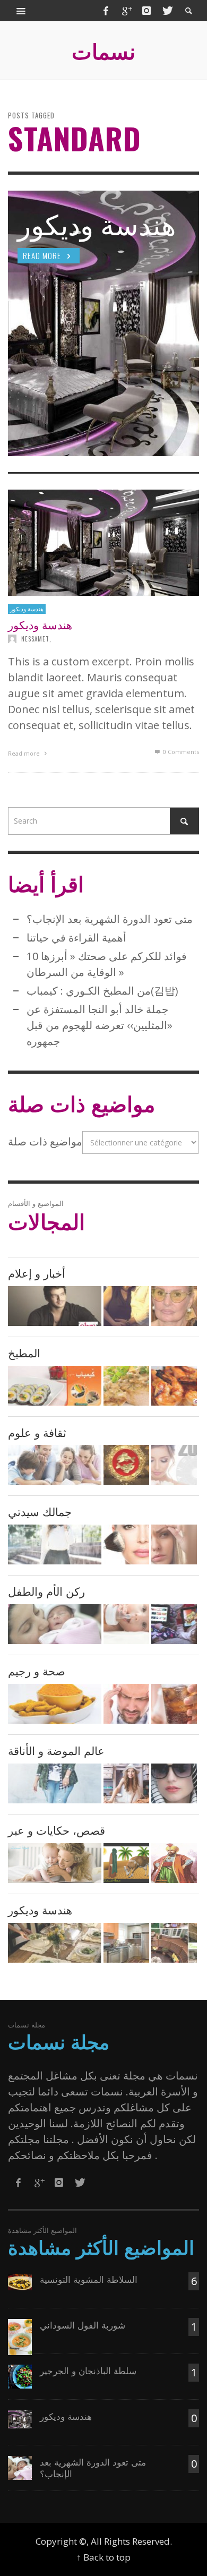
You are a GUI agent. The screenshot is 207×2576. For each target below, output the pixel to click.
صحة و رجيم (37, 1670)
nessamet (35, 639)
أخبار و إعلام (37, 1273)
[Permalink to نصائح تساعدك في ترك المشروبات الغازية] (174, 1704)
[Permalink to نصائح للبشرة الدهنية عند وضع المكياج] (126, 1544)
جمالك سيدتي (40, 1511)
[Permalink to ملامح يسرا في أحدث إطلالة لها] (174, 1306)
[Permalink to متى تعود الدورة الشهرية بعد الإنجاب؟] (55, 1624)
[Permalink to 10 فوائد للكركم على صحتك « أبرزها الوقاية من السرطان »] (55, 1704)
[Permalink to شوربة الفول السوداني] (20, 2336)
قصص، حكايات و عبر (57, 1830)
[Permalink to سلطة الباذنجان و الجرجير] (20, 2376)
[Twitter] (167, 11)
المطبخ (24, 1352)
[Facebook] (106, 11)
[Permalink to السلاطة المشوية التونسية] (20, 2281)
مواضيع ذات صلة (45, 1141)
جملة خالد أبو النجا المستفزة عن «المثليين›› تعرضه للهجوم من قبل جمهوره (100, 1025)
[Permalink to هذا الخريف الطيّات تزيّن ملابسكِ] (55, 1544)
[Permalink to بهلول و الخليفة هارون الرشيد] (174, 1863)
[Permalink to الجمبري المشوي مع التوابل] (174, 1386)
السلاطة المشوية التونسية (89, 2279)
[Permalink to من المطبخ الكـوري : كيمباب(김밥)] (55, 1386)
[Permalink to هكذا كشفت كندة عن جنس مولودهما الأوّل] (126, 1306)
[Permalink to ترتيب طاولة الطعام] (55, 1943)
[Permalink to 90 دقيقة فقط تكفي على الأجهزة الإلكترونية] (174, 1624)
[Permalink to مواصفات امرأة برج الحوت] (174, 1465)
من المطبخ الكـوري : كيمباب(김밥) (102, 991)
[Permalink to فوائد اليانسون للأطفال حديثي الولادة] (126, 1624)
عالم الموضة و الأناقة (56, 1750)
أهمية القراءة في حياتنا (76, 938)
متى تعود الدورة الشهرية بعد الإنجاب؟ (110, 919)
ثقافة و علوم (37, 1432)
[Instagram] (146, 11)
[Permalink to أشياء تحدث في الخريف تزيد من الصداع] (126, 1704)
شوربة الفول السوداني (83, 2325)
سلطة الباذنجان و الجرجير (88, 2370)
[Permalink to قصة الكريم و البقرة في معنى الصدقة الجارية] (126, 1863)
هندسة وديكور (27, 609)
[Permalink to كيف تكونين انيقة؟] (174, 1783)
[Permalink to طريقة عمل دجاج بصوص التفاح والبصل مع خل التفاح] (126, 1386)
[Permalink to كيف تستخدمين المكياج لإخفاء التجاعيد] (174, 1544)
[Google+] (126, 11)
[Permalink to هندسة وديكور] (103, 542)
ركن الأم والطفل (46, 1591)
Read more (25, 753)
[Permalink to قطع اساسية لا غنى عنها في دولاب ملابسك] (126, 1783)
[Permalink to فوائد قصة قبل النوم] (55, 1863)
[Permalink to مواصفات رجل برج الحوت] (126, 1465)
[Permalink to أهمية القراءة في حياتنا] (55, 1465)
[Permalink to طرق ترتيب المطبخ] (126, 1943)
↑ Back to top (103, 2557)
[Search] (21, 11)
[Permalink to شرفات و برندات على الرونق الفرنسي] (174, 1943)
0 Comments (180, 752)
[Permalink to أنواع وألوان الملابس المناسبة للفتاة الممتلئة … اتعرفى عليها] (55, 1783)
